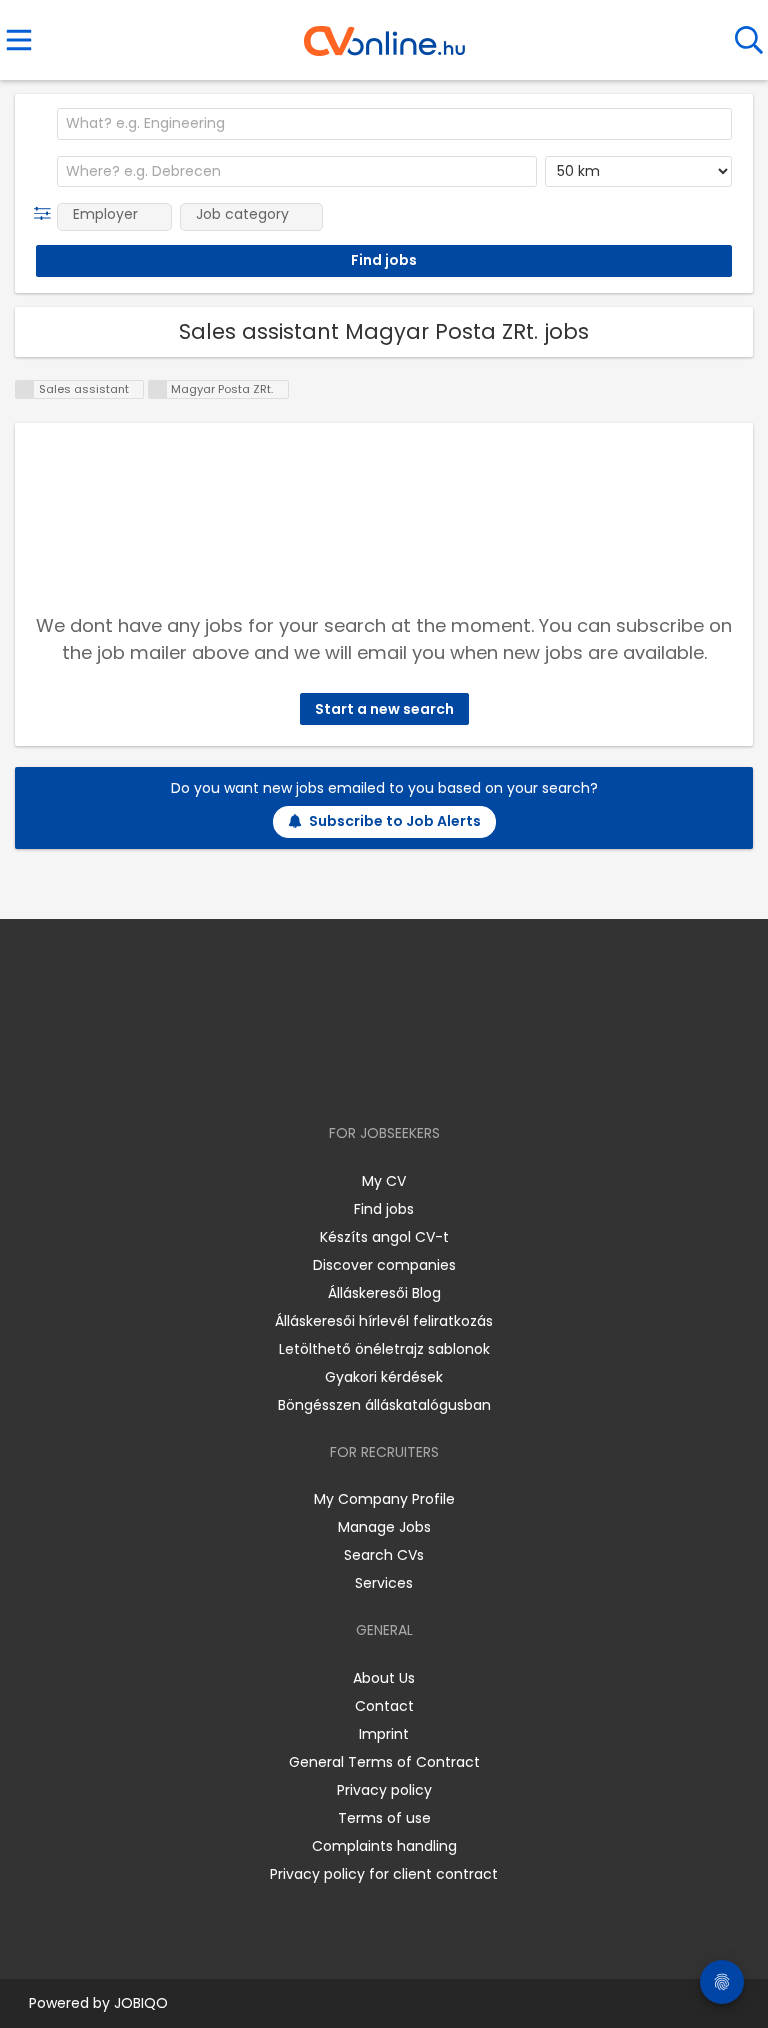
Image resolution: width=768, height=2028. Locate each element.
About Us (384, 1678)
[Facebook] (338, 1075)
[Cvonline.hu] (384, 34)
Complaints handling (384, 1846)
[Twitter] (434, 1075)
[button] (46, 214)
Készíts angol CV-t (384, 1237)
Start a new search (384, 709)
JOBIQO (141, 2003)
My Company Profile (384, 1499)
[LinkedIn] (404, 1075)
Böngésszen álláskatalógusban (384, 1405)
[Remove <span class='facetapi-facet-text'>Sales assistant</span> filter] (25, 389)
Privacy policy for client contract (384, 1874)
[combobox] (394, 124)
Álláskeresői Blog (384, 1293)
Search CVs (384, 1555)
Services (384, 1583)
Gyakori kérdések (384, 1377)
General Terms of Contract (384, 1762)
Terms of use (384, 1818)
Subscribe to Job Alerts (395, 821)
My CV (384, 1181)
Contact (384, 1706)
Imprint (384, 1734)
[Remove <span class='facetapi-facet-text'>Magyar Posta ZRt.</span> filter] (158, 389)
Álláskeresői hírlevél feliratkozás (384, 1321)
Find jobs (384, 1209)
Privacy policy (384, 1790)
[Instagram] (371, 1075)
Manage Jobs (384, 1527)
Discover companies (384, 1265)
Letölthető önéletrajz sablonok (384, 1349)
